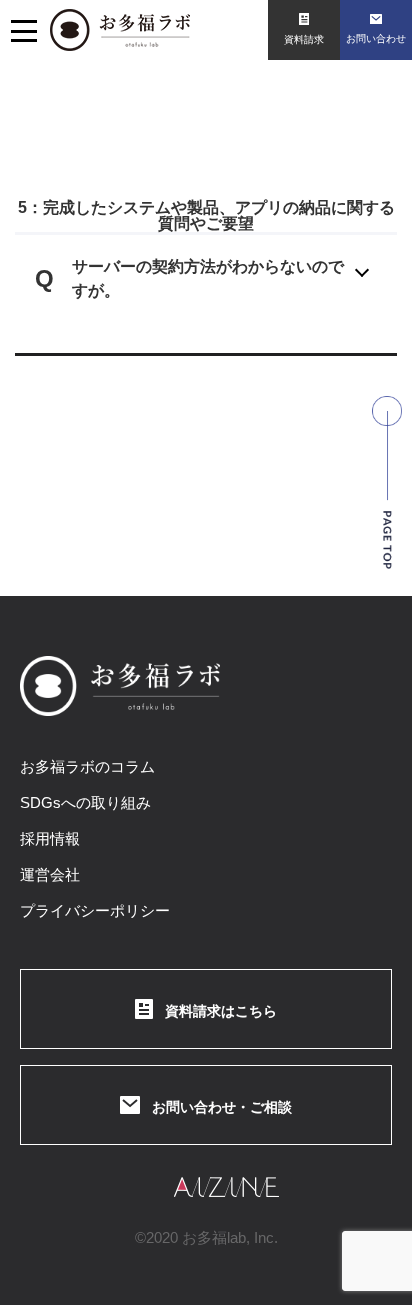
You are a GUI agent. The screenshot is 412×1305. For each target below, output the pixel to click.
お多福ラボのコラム (87, 766)
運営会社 (50, 874)
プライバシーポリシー (95, 910)
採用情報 (50, 838)
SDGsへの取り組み (85, 802)
